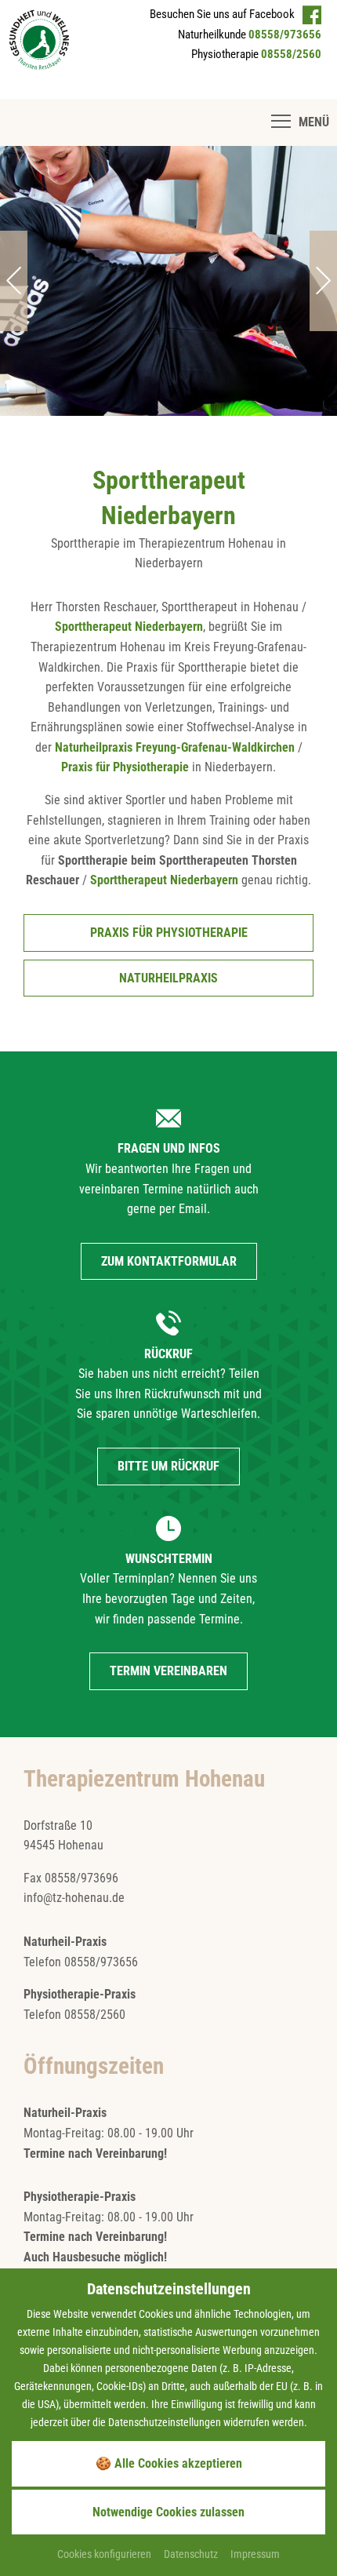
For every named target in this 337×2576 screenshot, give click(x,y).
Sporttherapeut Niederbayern (129, 627)
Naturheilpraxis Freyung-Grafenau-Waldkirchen (175, 747)
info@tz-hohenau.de (74, 1898)
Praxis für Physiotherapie (125, 767)
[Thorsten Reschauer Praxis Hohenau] (39, 40)
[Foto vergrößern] (168, 281)
